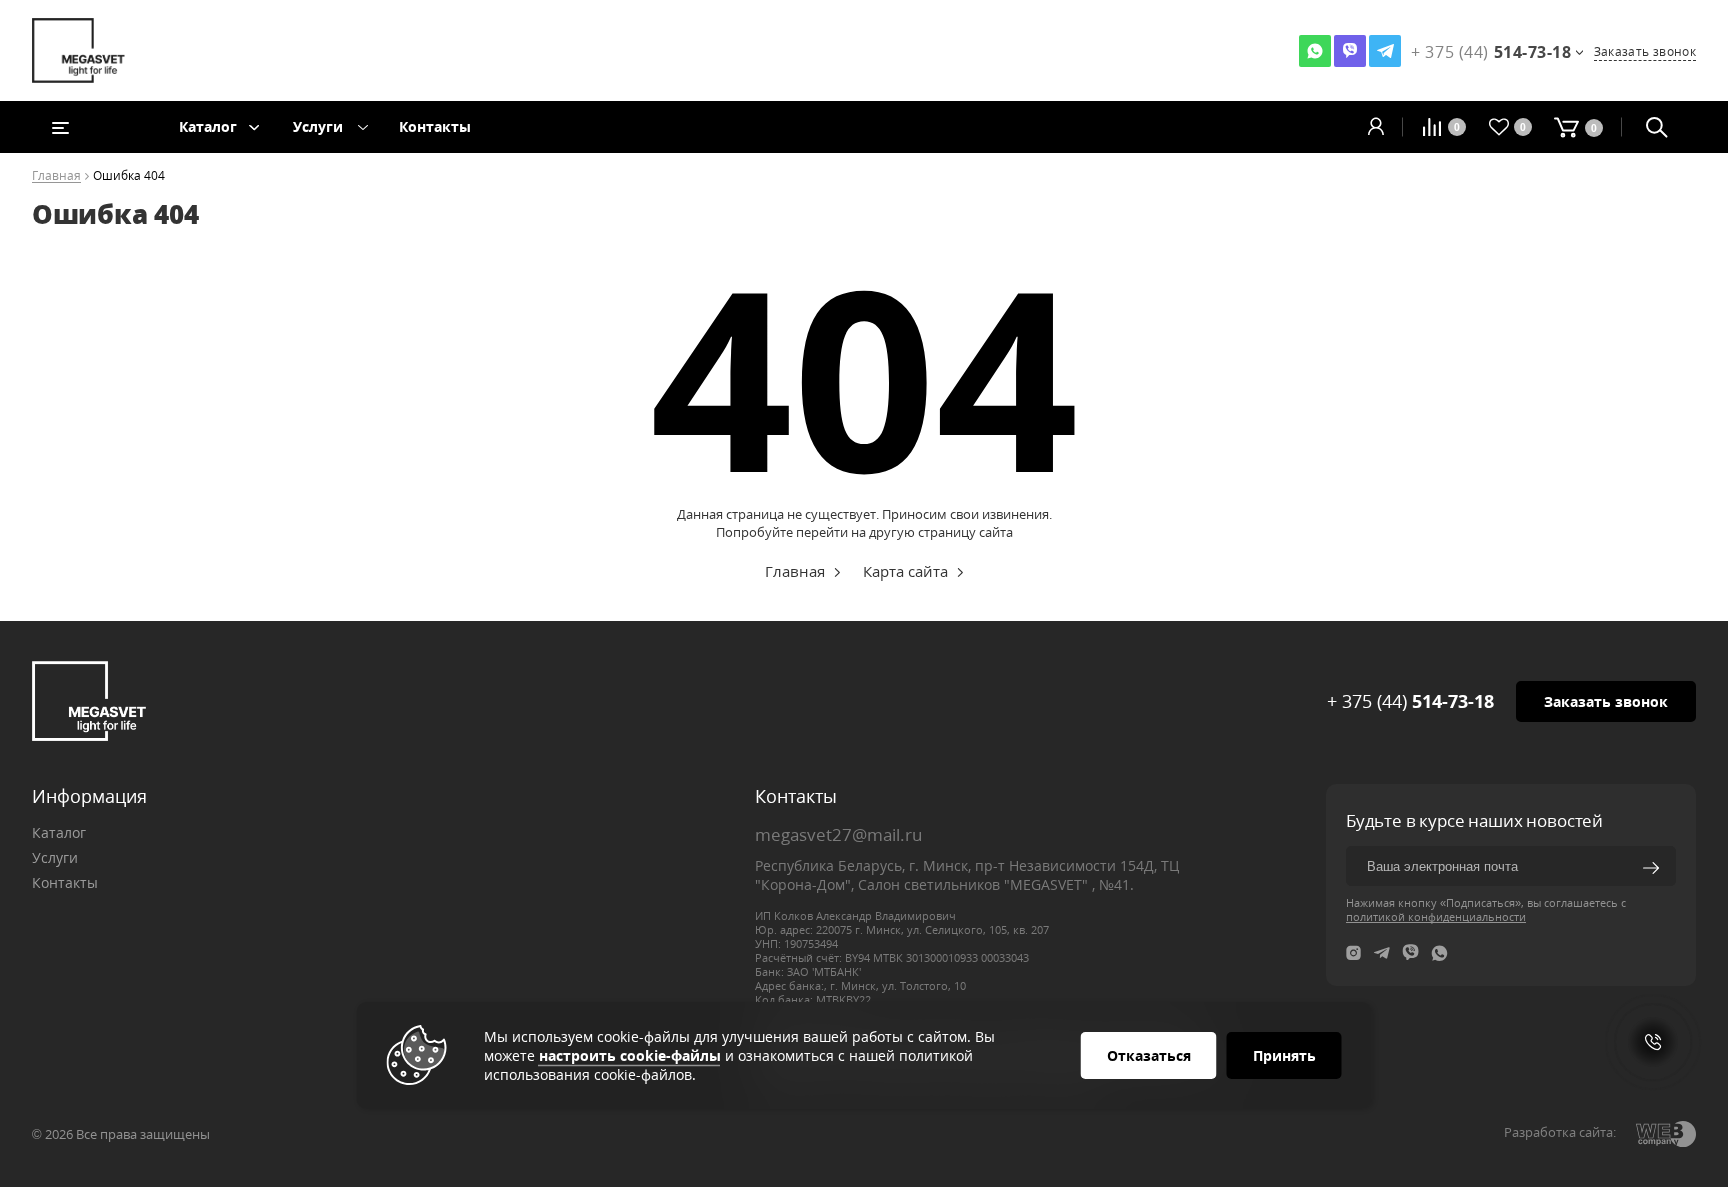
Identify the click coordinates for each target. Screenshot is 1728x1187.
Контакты (435, 126)
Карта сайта (905, 571)
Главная (56, 176)
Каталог (208, 126)
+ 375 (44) (1410, 701)
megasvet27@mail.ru (838, 834)
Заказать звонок (1645, 51)
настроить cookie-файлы (630, 1055)
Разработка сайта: (1560, 1132)
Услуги (318, 126)
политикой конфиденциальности (1436, 916)
